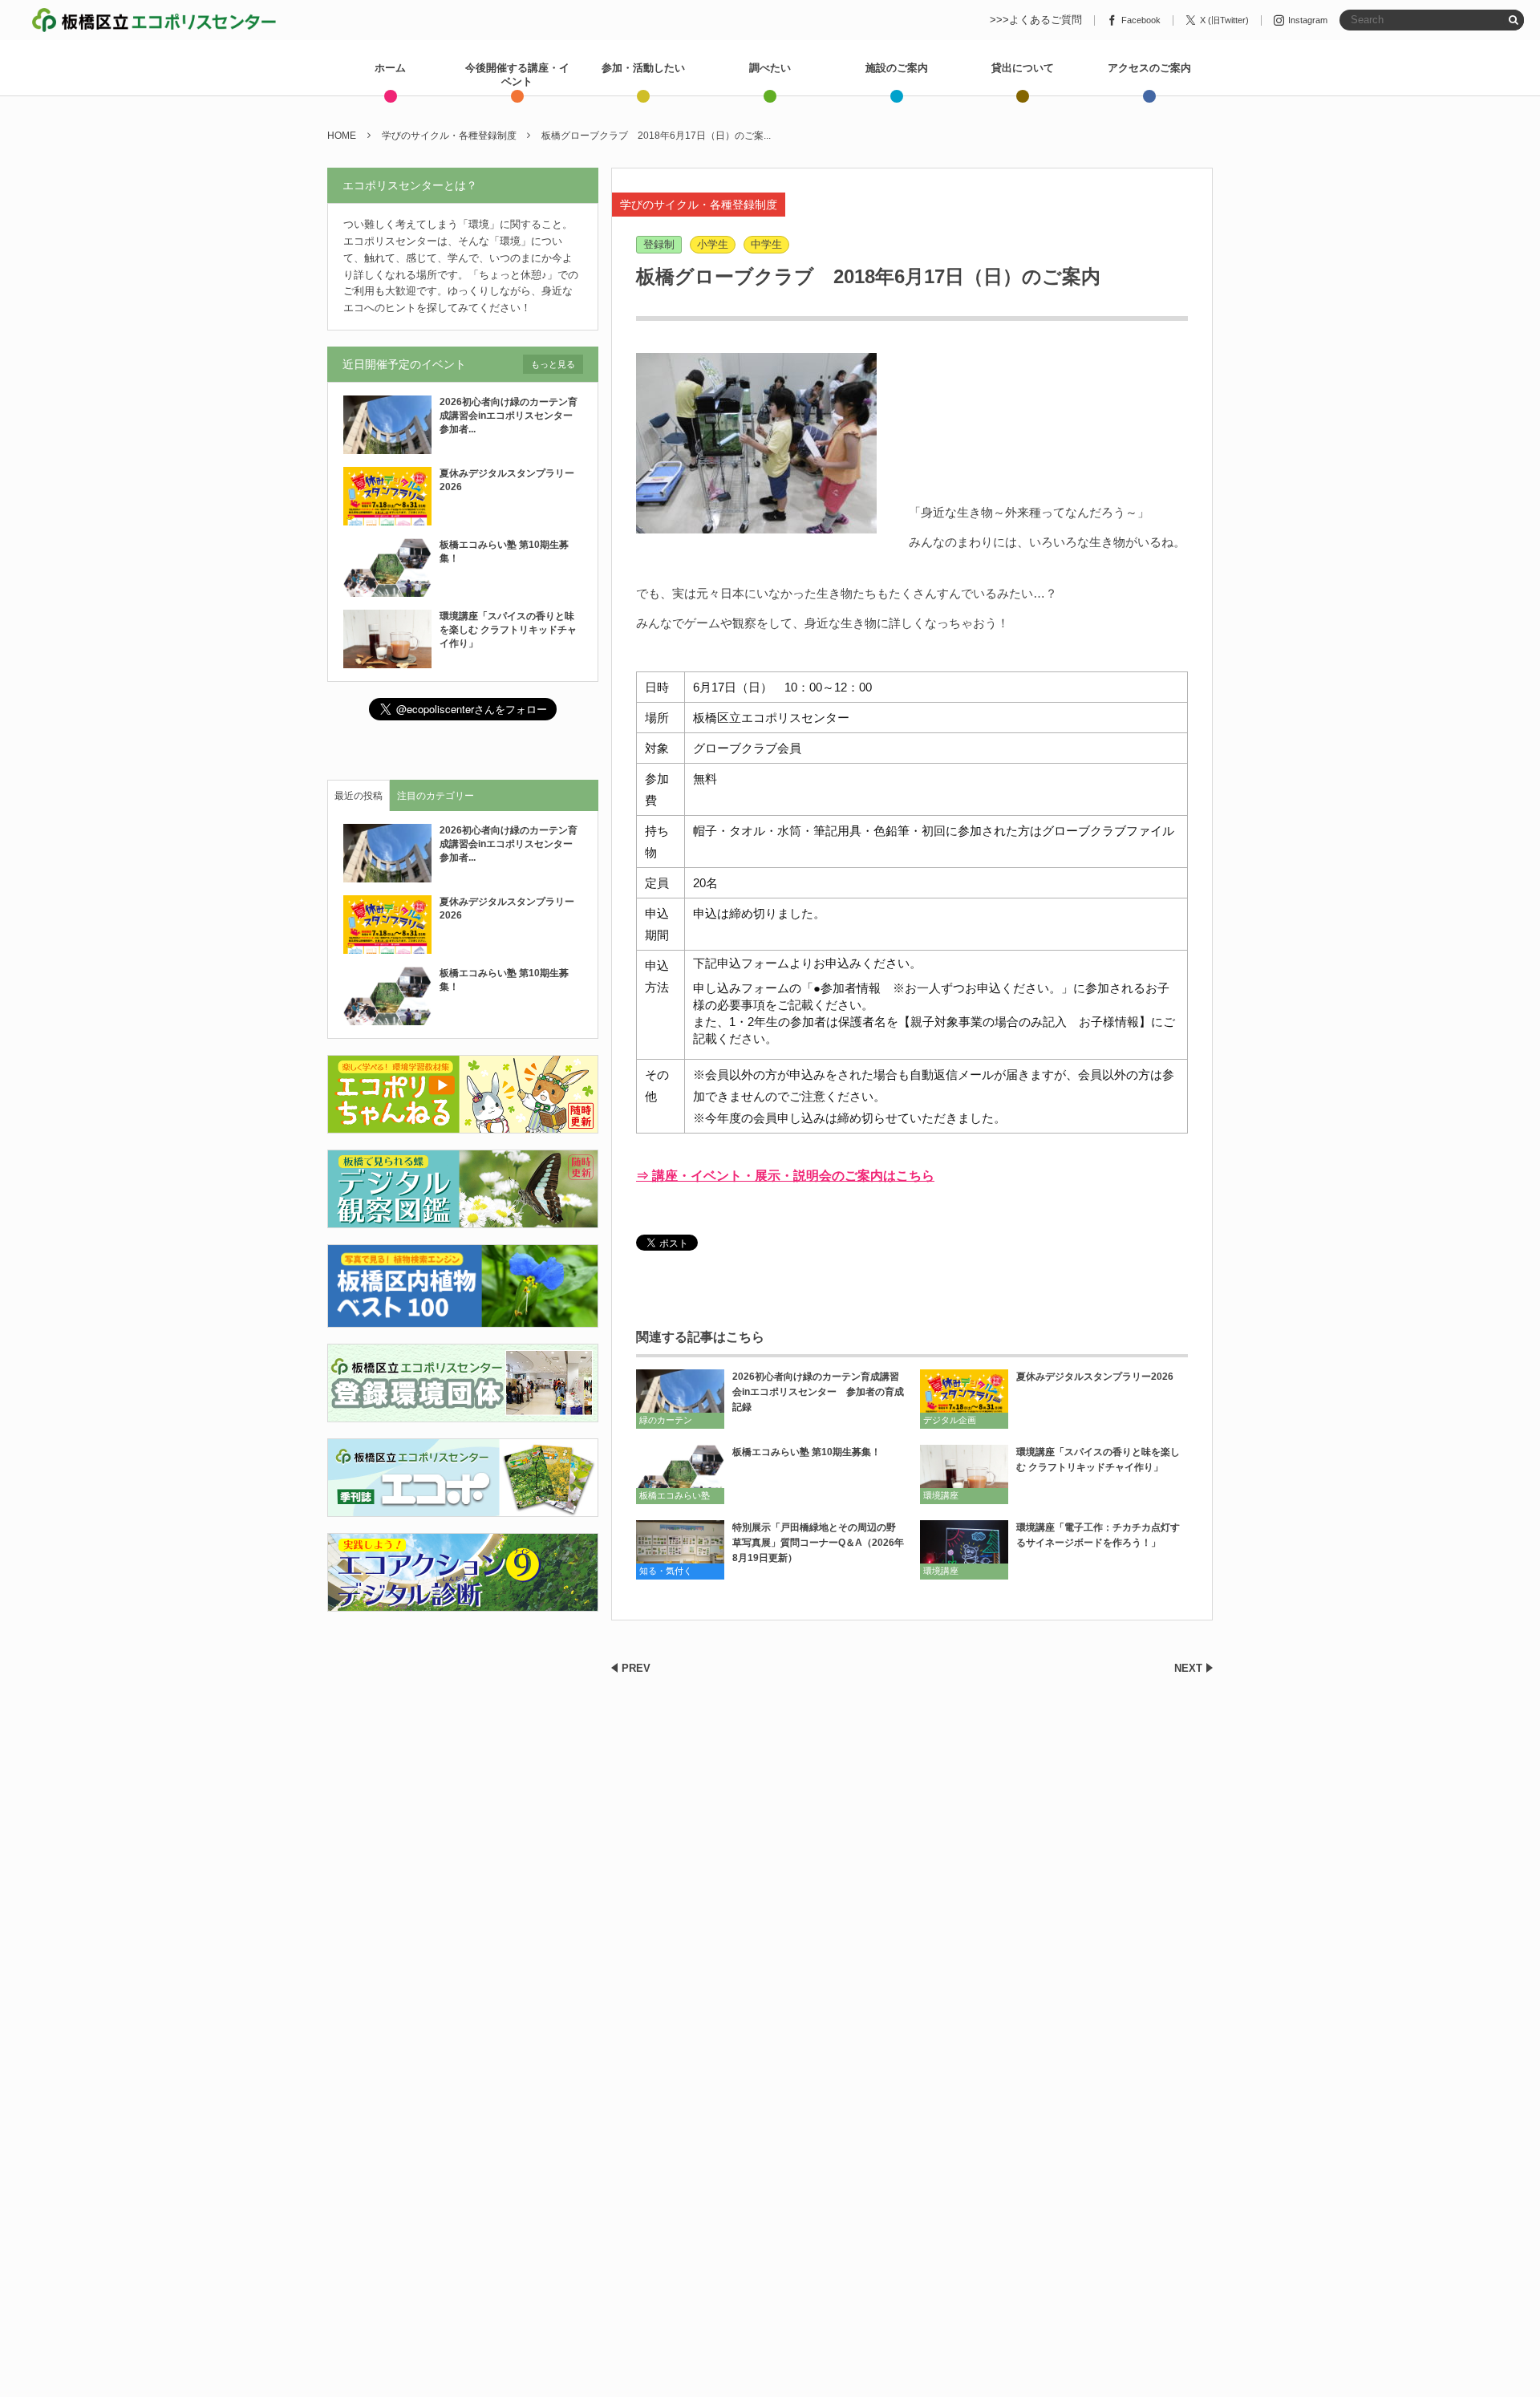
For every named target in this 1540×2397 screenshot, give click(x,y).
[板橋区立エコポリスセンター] (154, 20)
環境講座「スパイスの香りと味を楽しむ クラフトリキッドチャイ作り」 (1098, 1460)
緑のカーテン (666, 1420)
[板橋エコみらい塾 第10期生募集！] (680, 1474)
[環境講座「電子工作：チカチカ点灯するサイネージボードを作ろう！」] (964, 1549)
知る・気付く (666, 1571)
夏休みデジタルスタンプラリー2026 (1095, 1377)
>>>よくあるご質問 (1036, 20)
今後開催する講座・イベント (517, 75)
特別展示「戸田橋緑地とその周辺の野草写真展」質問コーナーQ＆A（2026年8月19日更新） (818, 1543)
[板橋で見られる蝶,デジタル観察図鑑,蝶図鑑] (463, 1219)
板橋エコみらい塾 (675, 1495)
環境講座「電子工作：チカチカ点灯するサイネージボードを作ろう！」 (1098, 1535)
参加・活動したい (643, 68)
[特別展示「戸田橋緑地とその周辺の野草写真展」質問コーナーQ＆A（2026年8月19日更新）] (680, 1549)
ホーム (390, 68)
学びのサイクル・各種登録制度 (699, 205)
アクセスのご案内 (1149, 68)
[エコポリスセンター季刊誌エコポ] (463, 1507)
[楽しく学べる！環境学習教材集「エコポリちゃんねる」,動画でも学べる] (463, 1124)
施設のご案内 (897, 68)
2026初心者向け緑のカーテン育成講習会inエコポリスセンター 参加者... (511, 416)
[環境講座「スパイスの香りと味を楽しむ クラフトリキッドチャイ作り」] (964, 1474)
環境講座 (941, 1495)
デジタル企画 (950, 1420)
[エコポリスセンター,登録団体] (463, 1412)
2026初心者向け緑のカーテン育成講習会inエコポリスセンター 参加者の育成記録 (818, 1392)
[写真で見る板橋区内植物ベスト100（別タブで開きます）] (463, 1318)
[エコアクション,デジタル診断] (463, 1602)
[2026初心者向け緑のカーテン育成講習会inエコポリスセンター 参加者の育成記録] (680, 1399)
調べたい (770, 68)
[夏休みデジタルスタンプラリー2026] (964, 1399)
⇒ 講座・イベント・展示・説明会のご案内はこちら (785, 1176)
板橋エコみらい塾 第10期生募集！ (806, 1452)
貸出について (1023, 68)
